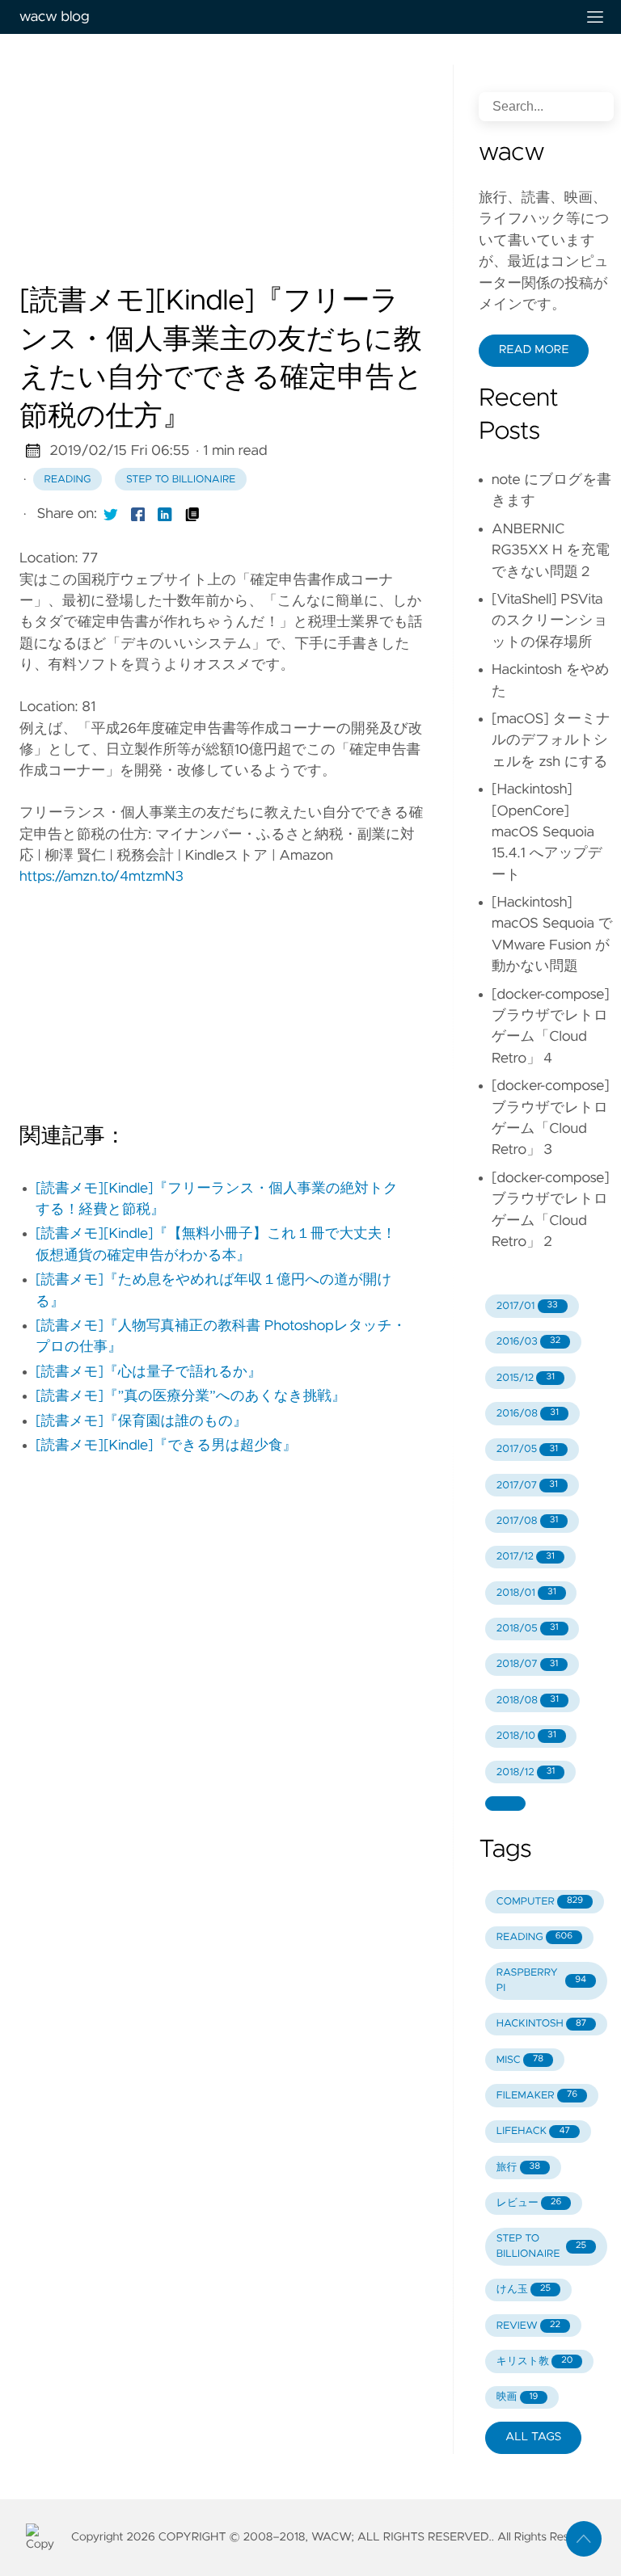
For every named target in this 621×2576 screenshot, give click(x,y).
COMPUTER (540, 1902)
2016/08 (528, 1414)
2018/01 (526, 1593)
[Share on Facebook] (138, 514)
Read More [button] (534, 350)
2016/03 (528, 1342)
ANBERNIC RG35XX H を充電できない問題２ (551, 551)
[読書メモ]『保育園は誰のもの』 (142, 1421)
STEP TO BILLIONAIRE (541, 2246)
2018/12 (526, 1772)
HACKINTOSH (541, 2024)
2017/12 (526, 1557)
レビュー (529, 2203)
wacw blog (54, 17)
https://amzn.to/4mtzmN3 (101, 877)
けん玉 (524, 2290)
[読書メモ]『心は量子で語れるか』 (149, 1372)
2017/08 (528, 1521)
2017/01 (527, 1306)
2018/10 (526, 1736)
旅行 (518, 2168)
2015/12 (526, 1378)
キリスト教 (535, 2361)
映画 (517, 2397)
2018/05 (528, 1629)
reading (68, 480)
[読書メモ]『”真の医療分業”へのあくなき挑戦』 (191, 1396)
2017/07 (527, 1486)
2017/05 (527, 1449)
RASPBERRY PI (541, 1980)
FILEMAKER (537, 2096)
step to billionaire (181, 480)
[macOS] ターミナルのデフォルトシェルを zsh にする (551, 741)
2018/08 (528, 1700)
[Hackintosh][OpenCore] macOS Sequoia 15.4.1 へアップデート (547, 832)
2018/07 (528, 1664)
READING (534, 1937)
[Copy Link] (192, 514)
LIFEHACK (533, 2131)
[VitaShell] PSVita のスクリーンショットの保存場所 (550, 621)
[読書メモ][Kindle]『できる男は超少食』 (166, 1446)
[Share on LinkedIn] (165, 514)
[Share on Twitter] (111, 514)
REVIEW (528, 2326)
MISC (520, 2060)
